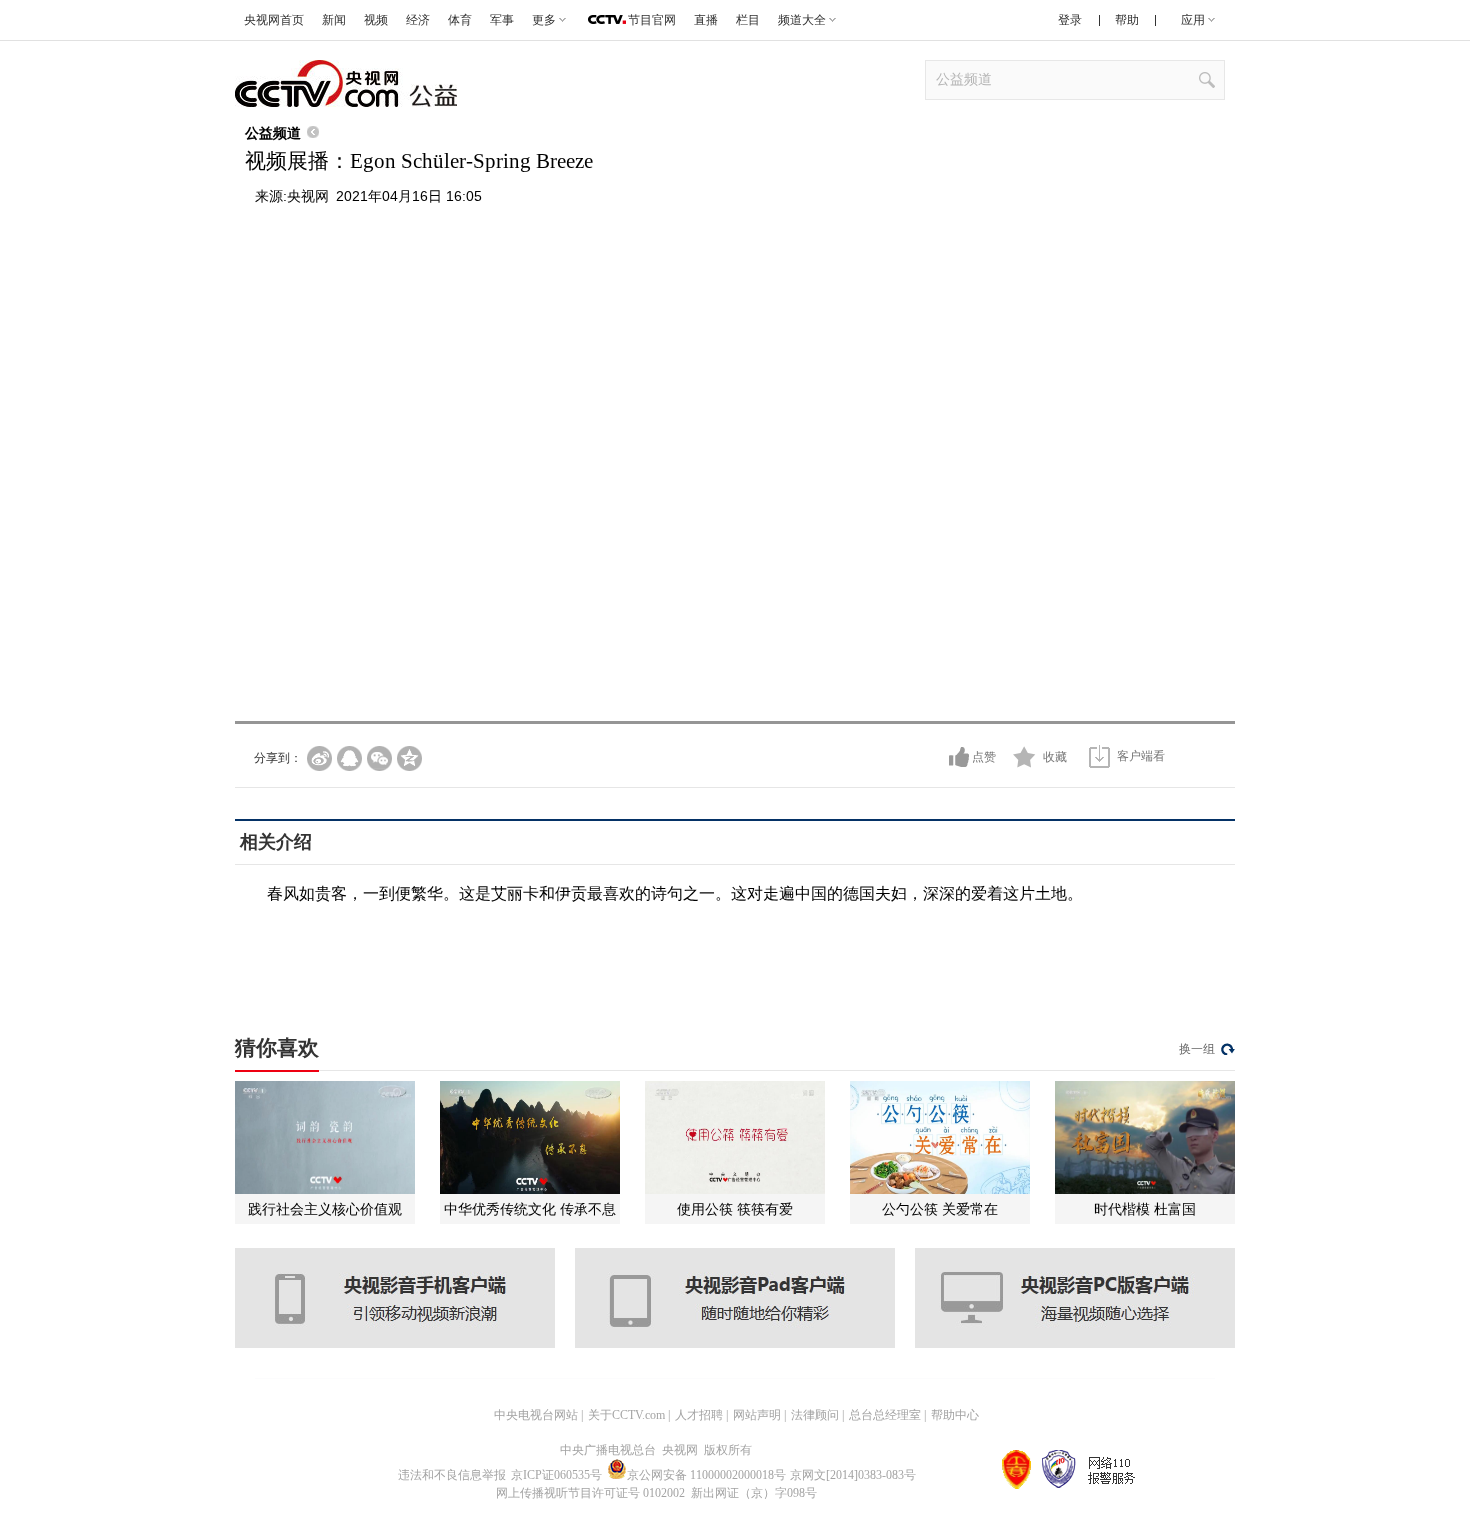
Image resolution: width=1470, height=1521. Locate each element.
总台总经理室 (885, 1415)
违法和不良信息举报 (452, 1475)
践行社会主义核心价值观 (325, 1209)
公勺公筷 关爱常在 (940, 1209)
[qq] (349, 758)
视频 (376, 20)
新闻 (334, 20)
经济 (418, 20)
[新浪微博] (319, 758)
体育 (460, 20)
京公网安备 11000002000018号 (706, 1475)
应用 (1193, 20)
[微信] (379, 758)
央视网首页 (274, 20)
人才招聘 (699, 1415)
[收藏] (1024, 757)
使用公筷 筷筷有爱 (735, 1209)
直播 (706, 20)
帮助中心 (955, 1415)
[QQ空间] (409, 758)
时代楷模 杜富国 (1145, 1209)
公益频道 (273, 133)
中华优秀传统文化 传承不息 (530, 1209)
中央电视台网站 (536, 1415)
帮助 (1127, 20)
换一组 (1197, 1049)
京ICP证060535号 (556, 1475)
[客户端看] (1099, 756)
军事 (502, 20)
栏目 (748, 20)
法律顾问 (815, 1415)
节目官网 (652, 20)
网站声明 (757, 1415)
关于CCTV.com (626, 1415)
